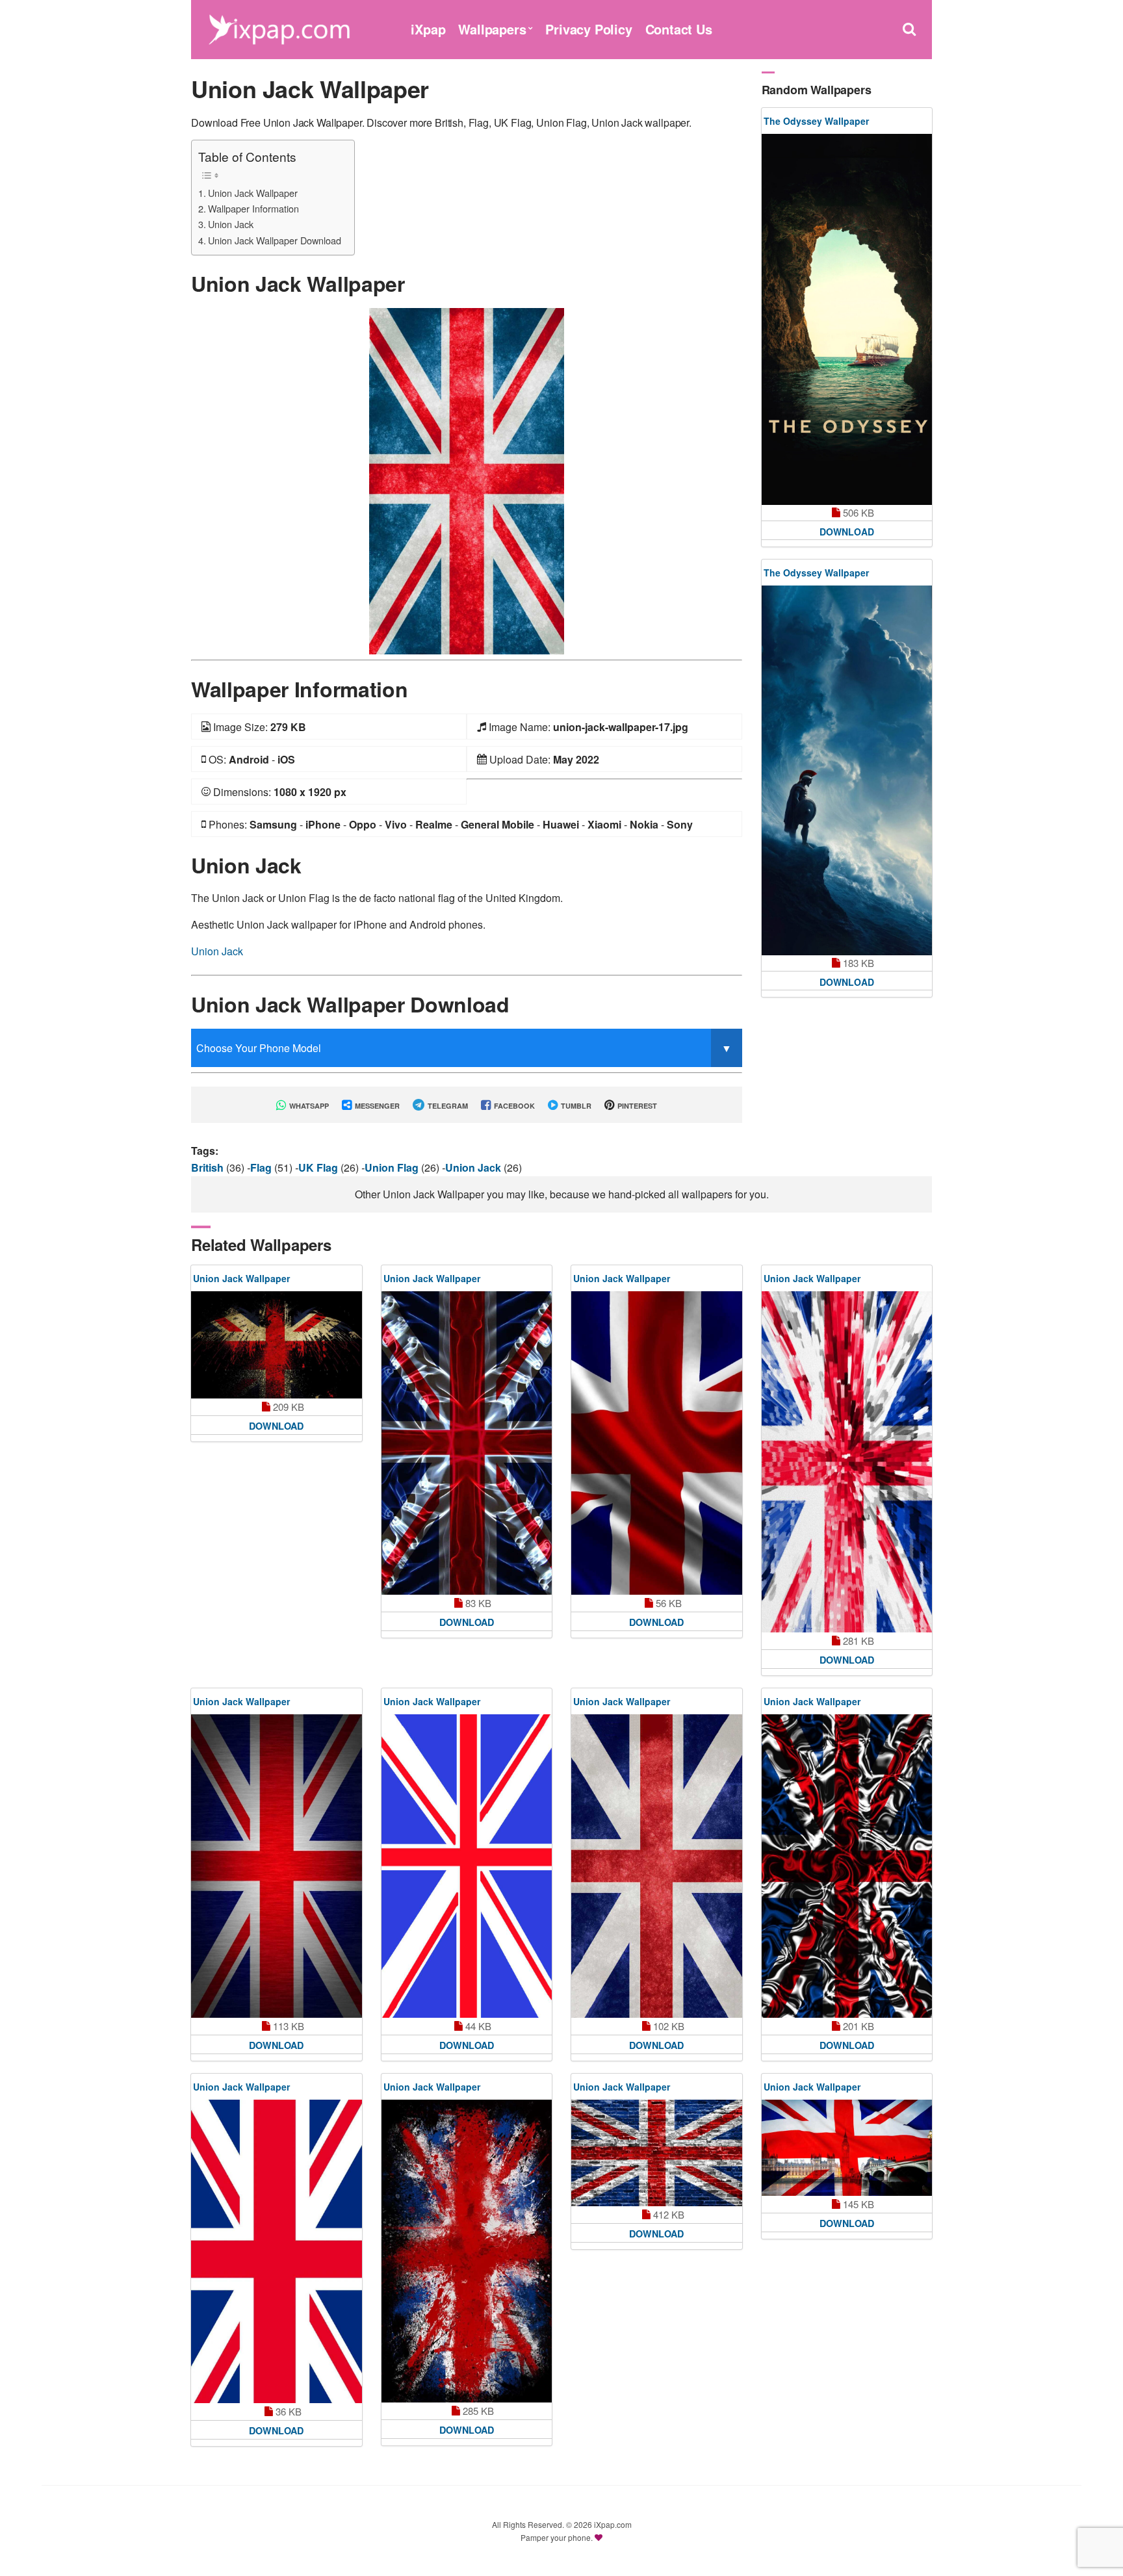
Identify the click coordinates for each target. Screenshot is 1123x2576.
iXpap (428, 29)
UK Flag (319, 1167)
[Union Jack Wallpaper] (467, 480)
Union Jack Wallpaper (253, 193)
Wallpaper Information (253, 208)
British (209, 1167)
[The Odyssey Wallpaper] (847, 319)
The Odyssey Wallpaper (816, 121)
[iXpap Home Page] (279, 28)
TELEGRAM (447, 1106)
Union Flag (393, 1167)
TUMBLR (575, 1106)
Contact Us (679, 29)
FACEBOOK (513, 1106)
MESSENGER (376, 1106)
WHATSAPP (308, 1106)
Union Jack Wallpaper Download (275, 240)
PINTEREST (636, 1106)
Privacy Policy (588, 29)
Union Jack (231, 224)
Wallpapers (492, 29)
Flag (262, 1167)
